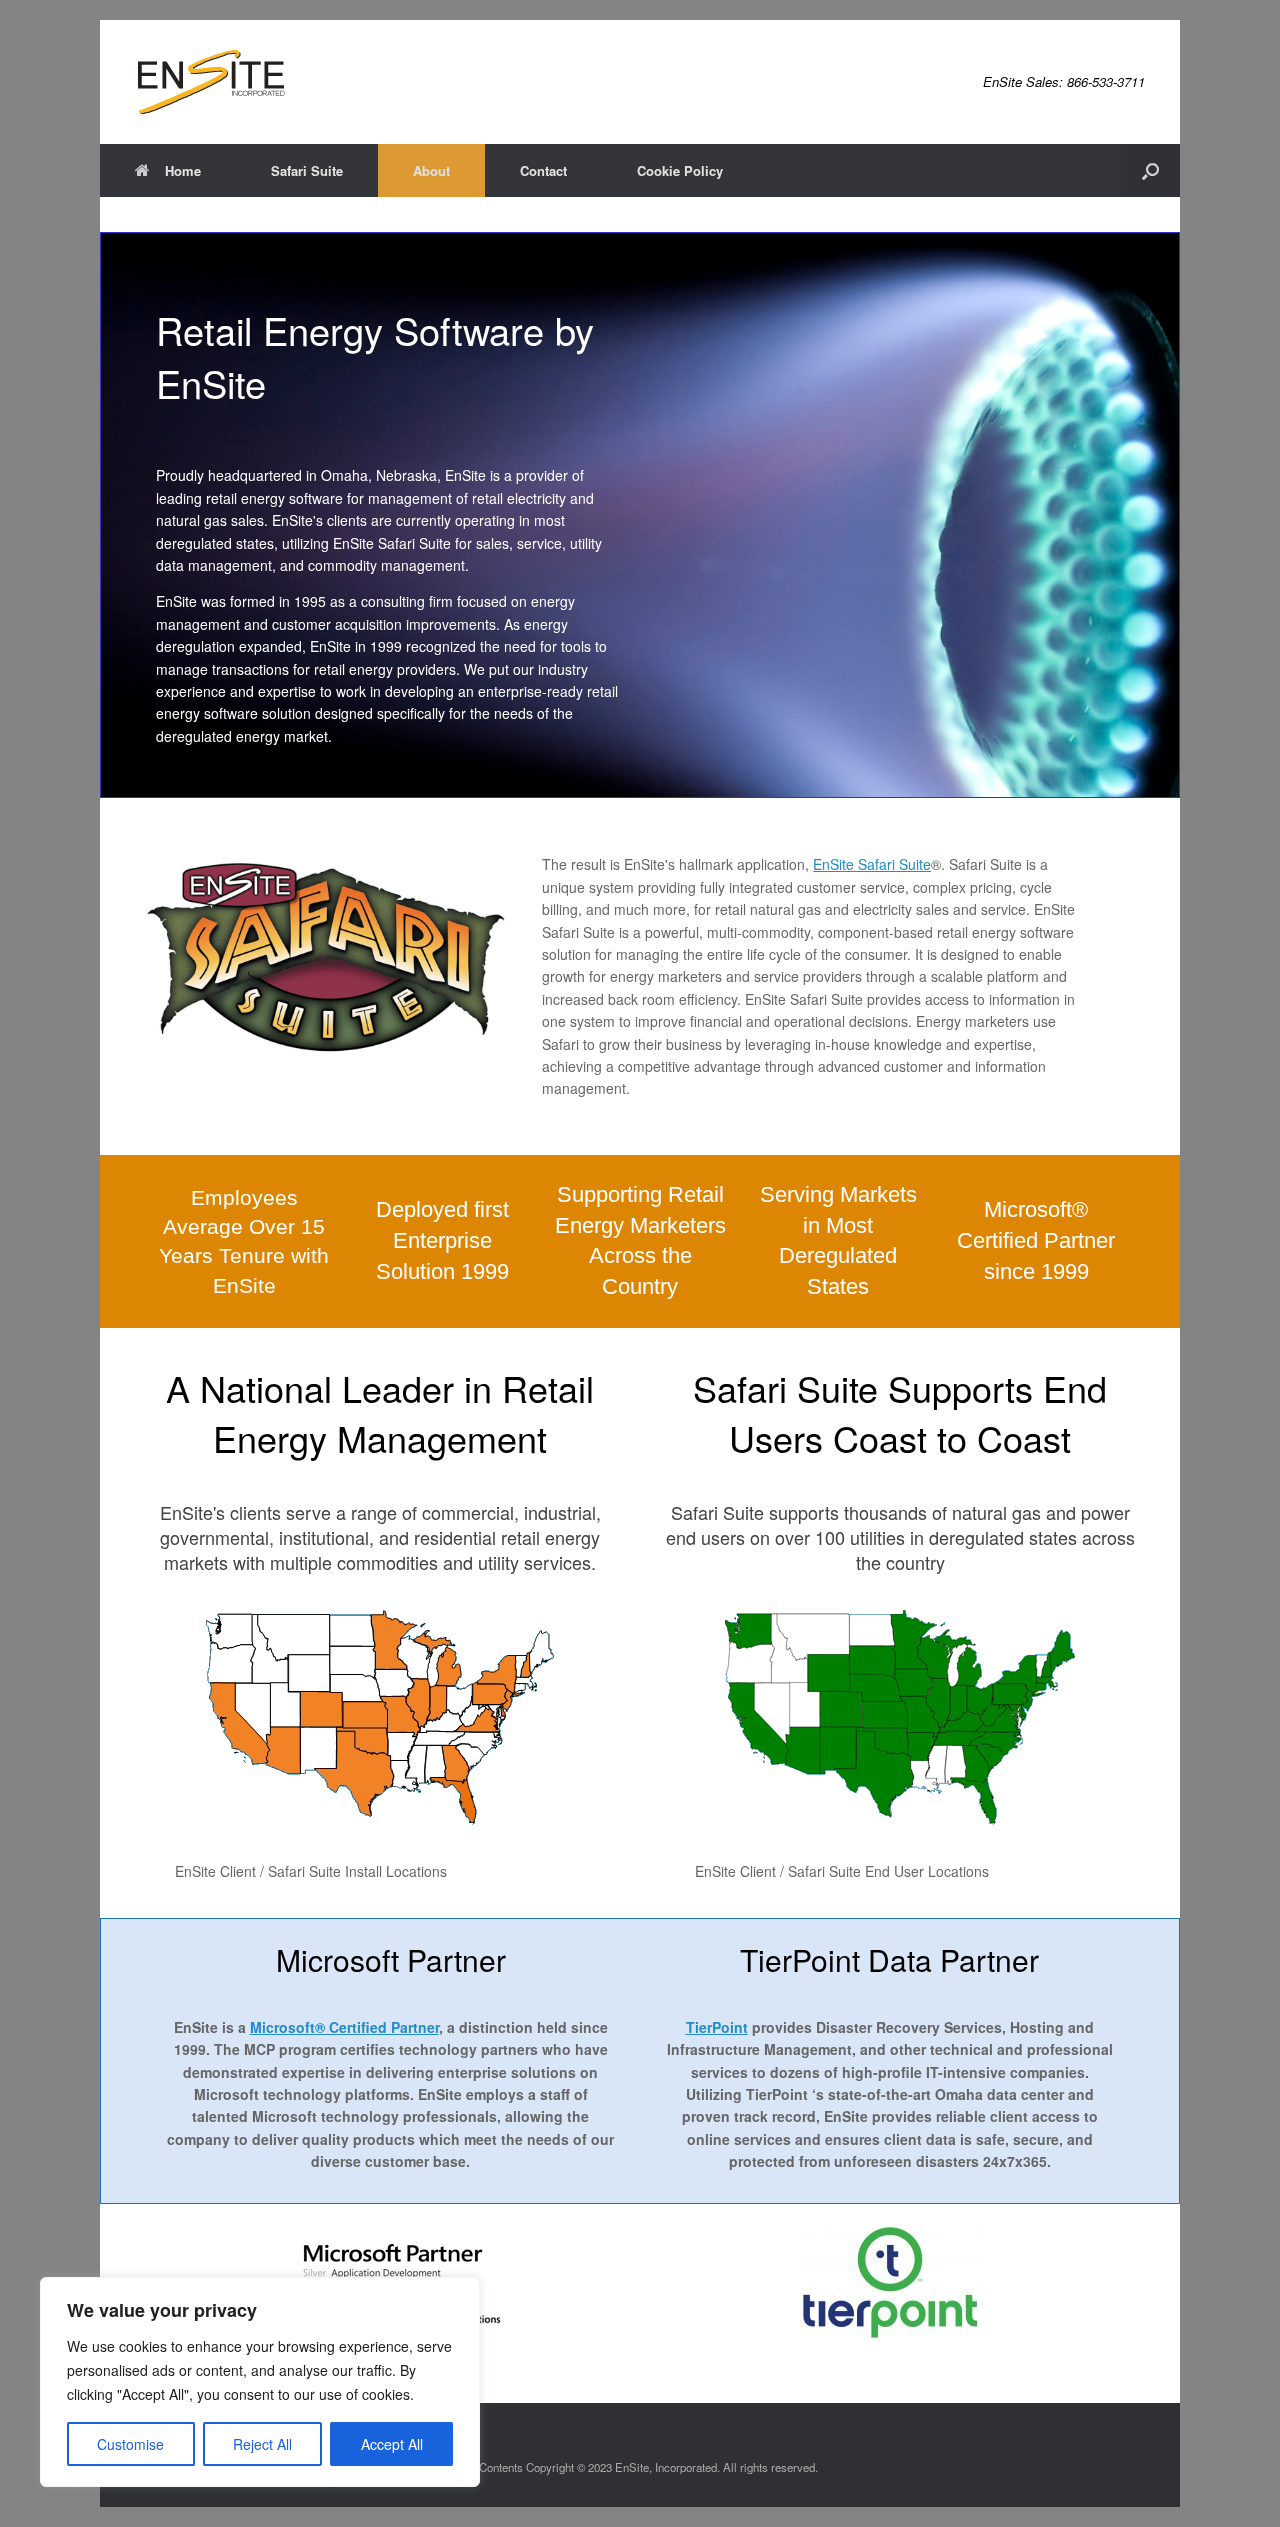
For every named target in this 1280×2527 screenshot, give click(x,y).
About (431, 170)
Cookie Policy (680, 170)
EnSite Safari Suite (872, 864)
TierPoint (717, 2027)
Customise (130, 2444)
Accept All (392, 2444)
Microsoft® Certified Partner (344, 2027)
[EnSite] (210, 82)
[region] (260, 2382)
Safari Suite (307, 170)
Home (183, 170)
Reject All (262, 2444)
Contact (543, 170)
